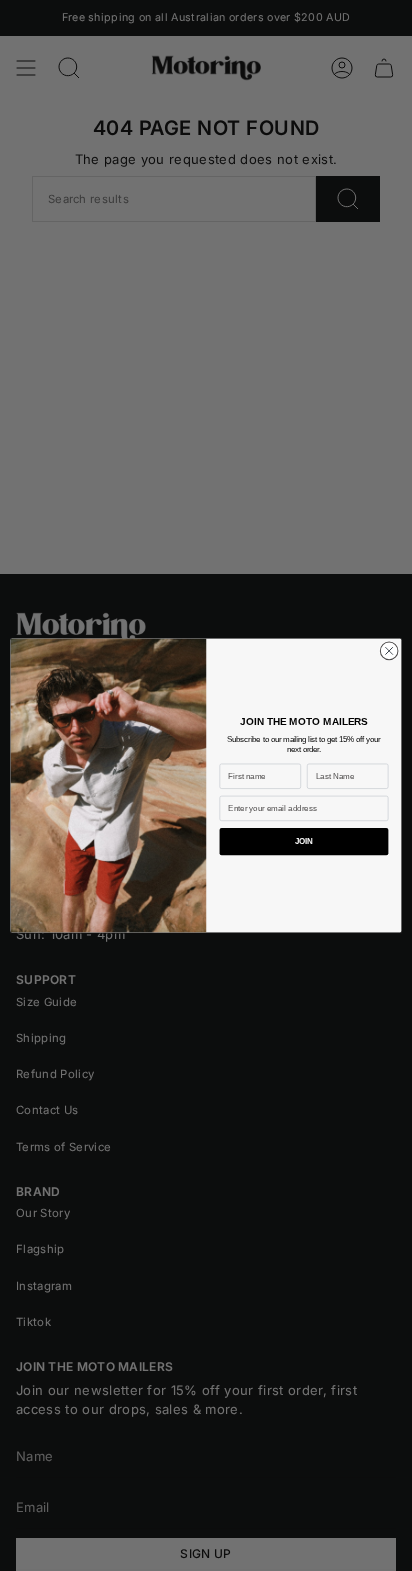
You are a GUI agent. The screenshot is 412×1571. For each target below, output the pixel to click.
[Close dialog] (389, 651)
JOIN (304, 841)
